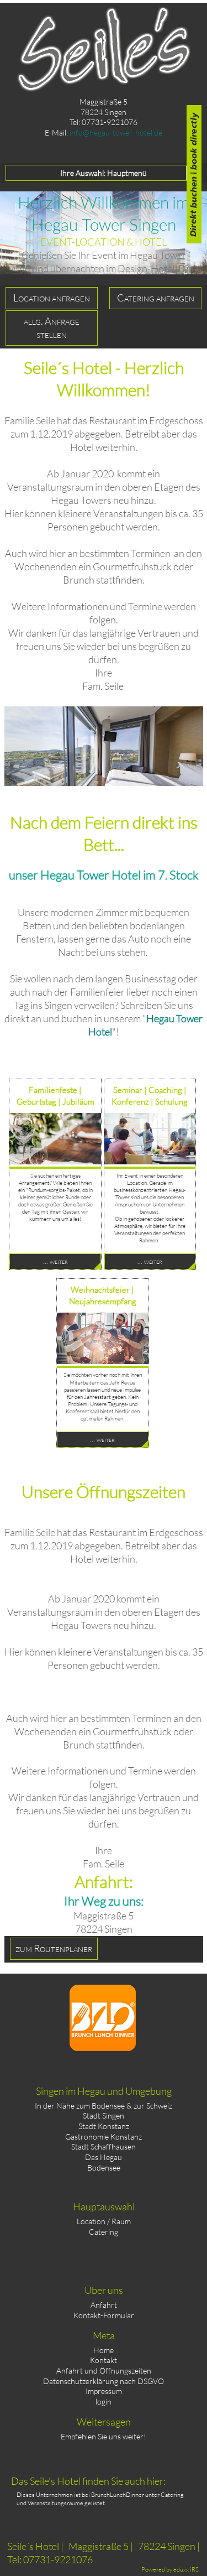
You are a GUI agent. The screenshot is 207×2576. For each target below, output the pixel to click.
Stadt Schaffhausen (104, 2146)
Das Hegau (104, 2157)
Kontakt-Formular (104, 2315)
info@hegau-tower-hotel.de (116, 132)
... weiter (55, 1261)
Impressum (104, 2391)
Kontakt (104, 2360)
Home (104, 2350)
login (104, 2401)
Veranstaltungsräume (55, 2503)
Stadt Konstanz (104, 2126)
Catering (104, 2232)
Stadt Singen (104, 2116)
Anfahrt (104, 2305)
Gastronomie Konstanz (104, 2137)
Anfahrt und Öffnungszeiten (104, 2371)
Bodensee (104, 2168)
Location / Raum (104, 2221)
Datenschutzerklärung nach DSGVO (104, 2381)
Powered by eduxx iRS (170, 2569)
